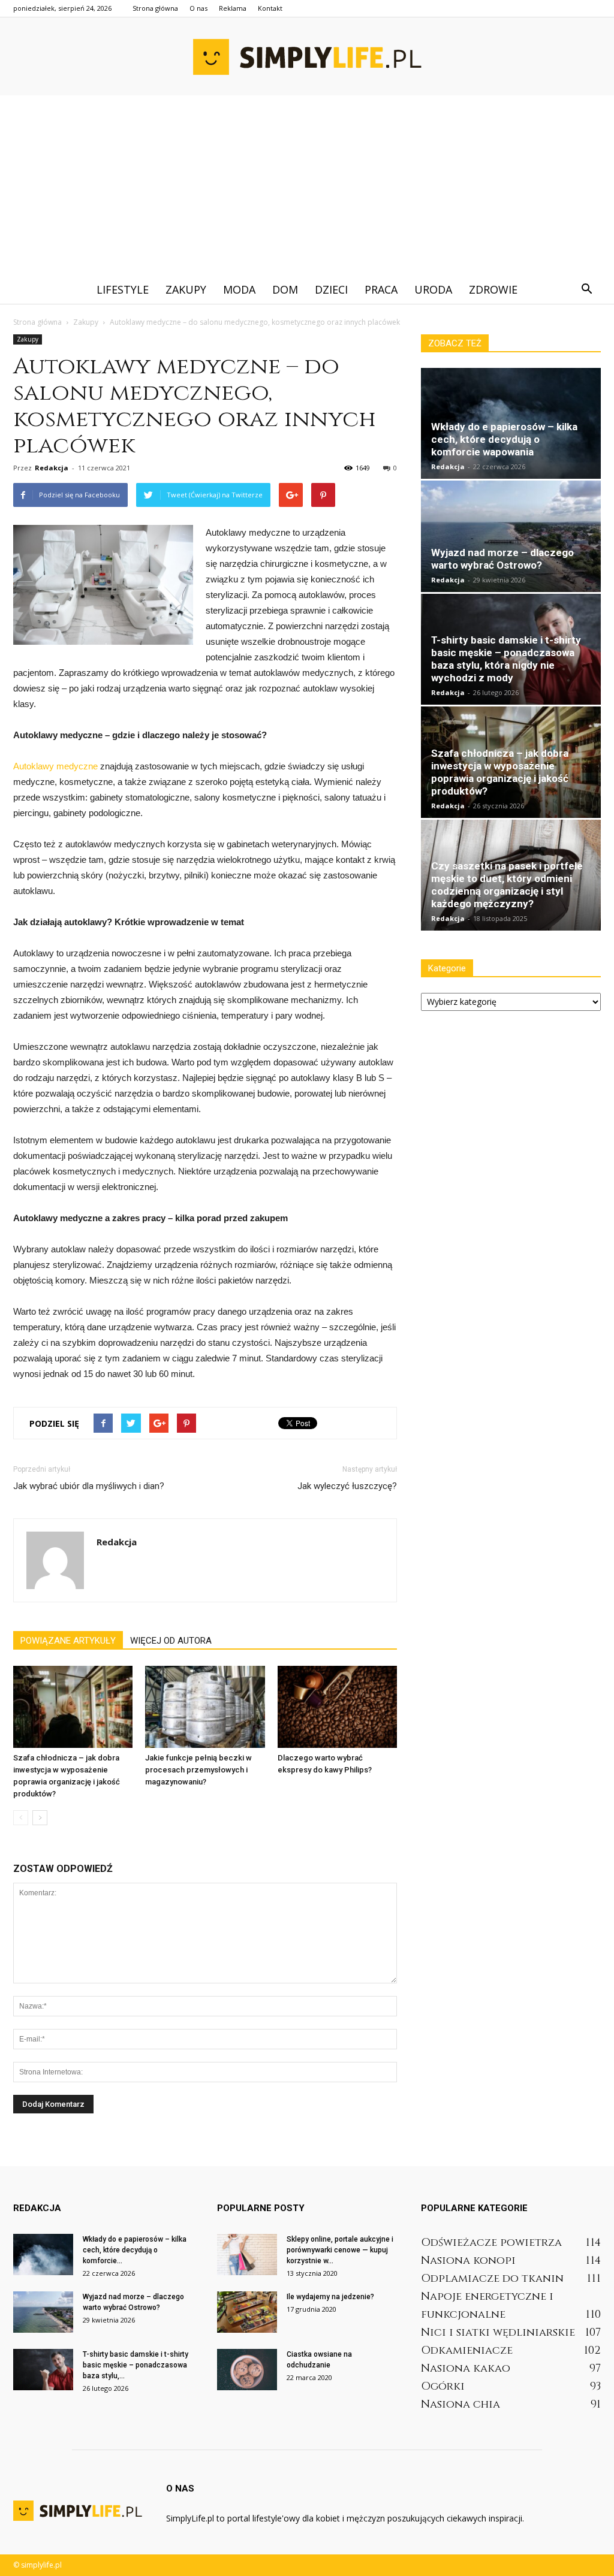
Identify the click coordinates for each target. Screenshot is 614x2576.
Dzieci (331, 289)
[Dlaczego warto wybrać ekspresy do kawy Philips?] (337, 1707)
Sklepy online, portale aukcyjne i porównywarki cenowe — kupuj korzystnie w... (340, 2250)
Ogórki (443, 2386)
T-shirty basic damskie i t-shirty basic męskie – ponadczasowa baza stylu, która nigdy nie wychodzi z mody (506, 659)
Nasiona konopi (468, 2261)
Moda (239, 289)
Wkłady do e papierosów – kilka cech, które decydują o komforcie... (135, 2250)
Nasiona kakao (466, 2368)
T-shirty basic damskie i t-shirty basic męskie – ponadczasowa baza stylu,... (136, 2365)
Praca (381, 289)
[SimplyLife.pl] (307, 57)
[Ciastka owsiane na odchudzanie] (247, 2370)
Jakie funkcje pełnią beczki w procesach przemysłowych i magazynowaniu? (198, 1770)
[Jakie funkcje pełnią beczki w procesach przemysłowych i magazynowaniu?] (205, 1707)
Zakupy (186, 289)
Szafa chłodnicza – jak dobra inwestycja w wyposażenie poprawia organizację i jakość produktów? (500, 772)
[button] (586, 289)
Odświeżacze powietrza (491, 2243)
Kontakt (270, 8)
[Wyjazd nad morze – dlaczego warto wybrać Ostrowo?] (511, 536)
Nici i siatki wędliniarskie (498, 2332)
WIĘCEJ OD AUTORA (171, 1641)
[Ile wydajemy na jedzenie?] (247, 2312)
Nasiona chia (460, 2404)
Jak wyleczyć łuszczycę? (347, 1486)
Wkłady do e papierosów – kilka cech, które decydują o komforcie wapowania (504, 439)
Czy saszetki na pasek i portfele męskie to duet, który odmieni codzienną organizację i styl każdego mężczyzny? (507, 885)
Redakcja (52, 468)
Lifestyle (123, 289)
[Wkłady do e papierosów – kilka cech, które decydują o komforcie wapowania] (43, 2255)
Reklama (233, 8)
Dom (285, 289)
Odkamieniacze (467, 2350)
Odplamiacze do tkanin (492, 2278)
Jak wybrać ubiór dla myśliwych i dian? (89, 1486)
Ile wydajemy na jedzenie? (330, 2297)
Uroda (433, 289)
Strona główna (155, 8)
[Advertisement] (307, 185)
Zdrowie (493, 289)
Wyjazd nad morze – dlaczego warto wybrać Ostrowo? (502, 559)
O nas (198, 8)
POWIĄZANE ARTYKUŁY (68, 1641)
